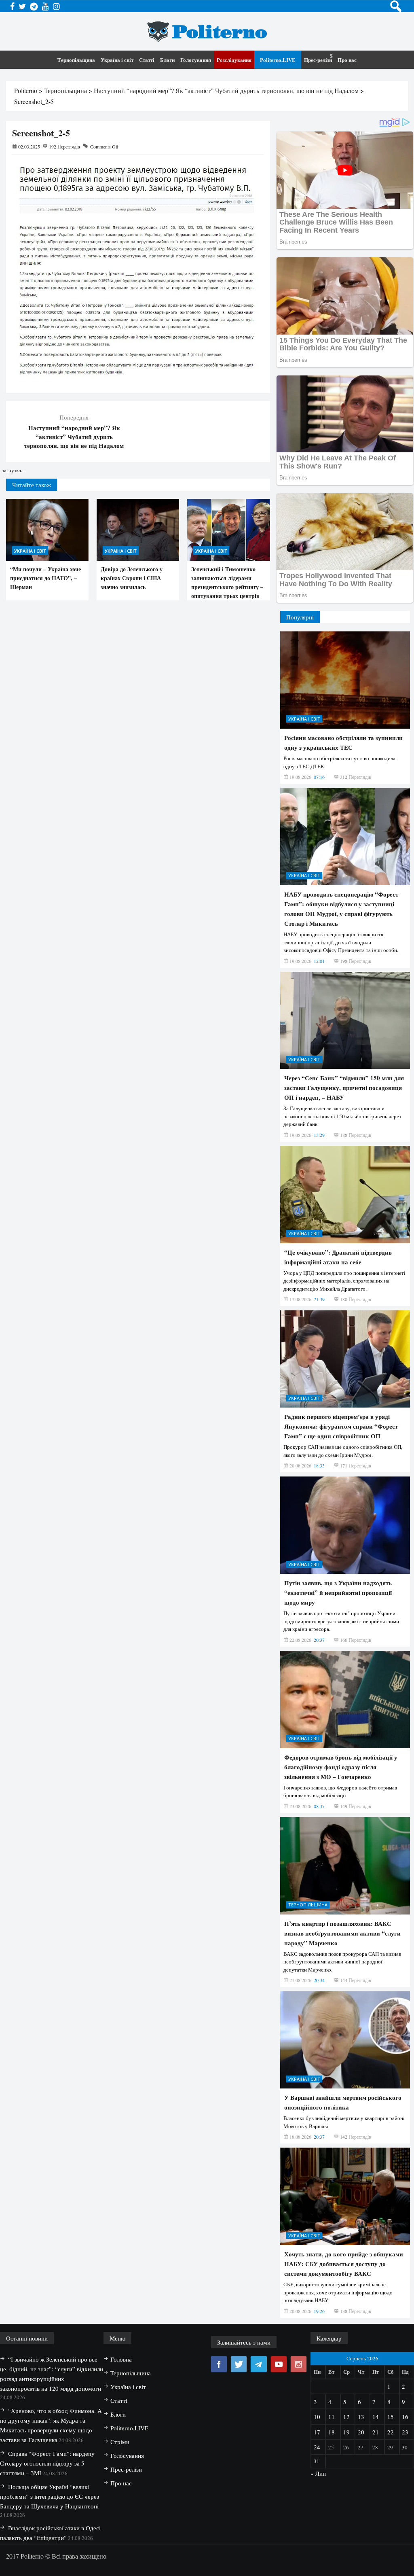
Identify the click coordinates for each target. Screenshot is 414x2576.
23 (405, 2432)
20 (361, 2432)
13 (361, 2417)
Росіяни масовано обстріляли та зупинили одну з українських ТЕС (343, 742)
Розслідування (234, 60)
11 (332, 2417)
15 (391, 2417)
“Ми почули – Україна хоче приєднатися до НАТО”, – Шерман (45, 578)
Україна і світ (117, 60)
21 (376, 2432)
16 (405, 2417)
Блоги (167, 60)
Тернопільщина (76, 60)
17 (317, 2432)
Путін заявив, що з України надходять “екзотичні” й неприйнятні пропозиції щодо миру (338, 1592)
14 (376, 2417)
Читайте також (32, 485)
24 (317, 2447)
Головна (121, 2359)
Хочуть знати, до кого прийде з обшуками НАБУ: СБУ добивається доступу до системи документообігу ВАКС (344, 2264)
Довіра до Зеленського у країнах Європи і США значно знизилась (132, 578)
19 (346, 2432)
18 (332, 2432)
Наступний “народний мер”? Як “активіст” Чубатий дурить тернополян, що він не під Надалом (74, 437)
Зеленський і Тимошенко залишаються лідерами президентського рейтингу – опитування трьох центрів (227, 582)
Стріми (120, 2442)
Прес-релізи (318, 60)
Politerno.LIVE (278, 60)
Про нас (347, 60)
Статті (147, 60)
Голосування (196, 60)
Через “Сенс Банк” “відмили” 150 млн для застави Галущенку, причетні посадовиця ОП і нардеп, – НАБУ (344, 1088)
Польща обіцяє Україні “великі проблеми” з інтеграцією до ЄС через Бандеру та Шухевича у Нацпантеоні (50, 2496)
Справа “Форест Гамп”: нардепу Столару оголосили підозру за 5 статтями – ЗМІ (47, 2463)
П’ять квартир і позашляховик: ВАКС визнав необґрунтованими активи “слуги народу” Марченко (342, 1933)
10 (317, 2417)
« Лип (318, 2473)
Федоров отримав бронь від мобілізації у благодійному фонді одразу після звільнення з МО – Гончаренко (341, 1767)
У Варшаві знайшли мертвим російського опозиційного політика (343, 2102)
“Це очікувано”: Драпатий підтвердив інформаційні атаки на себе (338, 1257)
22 (391, 2432)
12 (346, 2417)
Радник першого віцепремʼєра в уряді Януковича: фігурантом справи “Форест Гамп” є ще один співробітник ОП (341, 1426)
